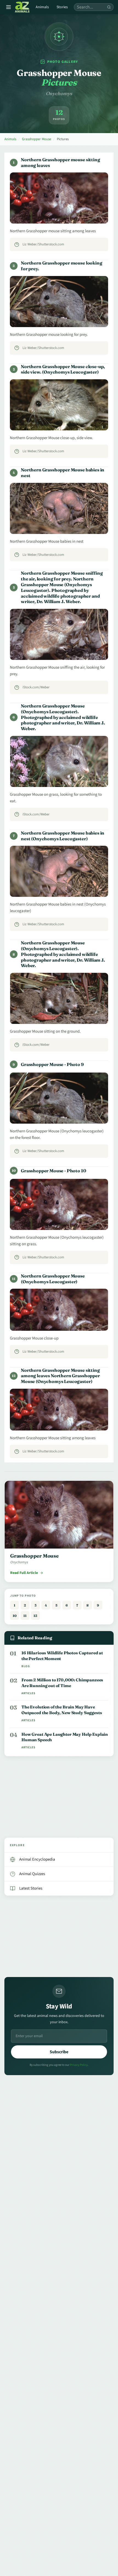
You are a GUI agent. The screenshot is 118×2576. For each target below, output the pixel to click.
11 (25, 1616)
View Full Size (62, 214)
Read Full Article (24, 1573)
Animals (42, 7)
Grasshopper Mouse (36, 139)
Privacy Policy (79, 2065)
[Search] (109, 7)
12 (35, 1616)
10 (15, 1616)
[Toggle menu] (9, 7)
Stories (62, 7)
